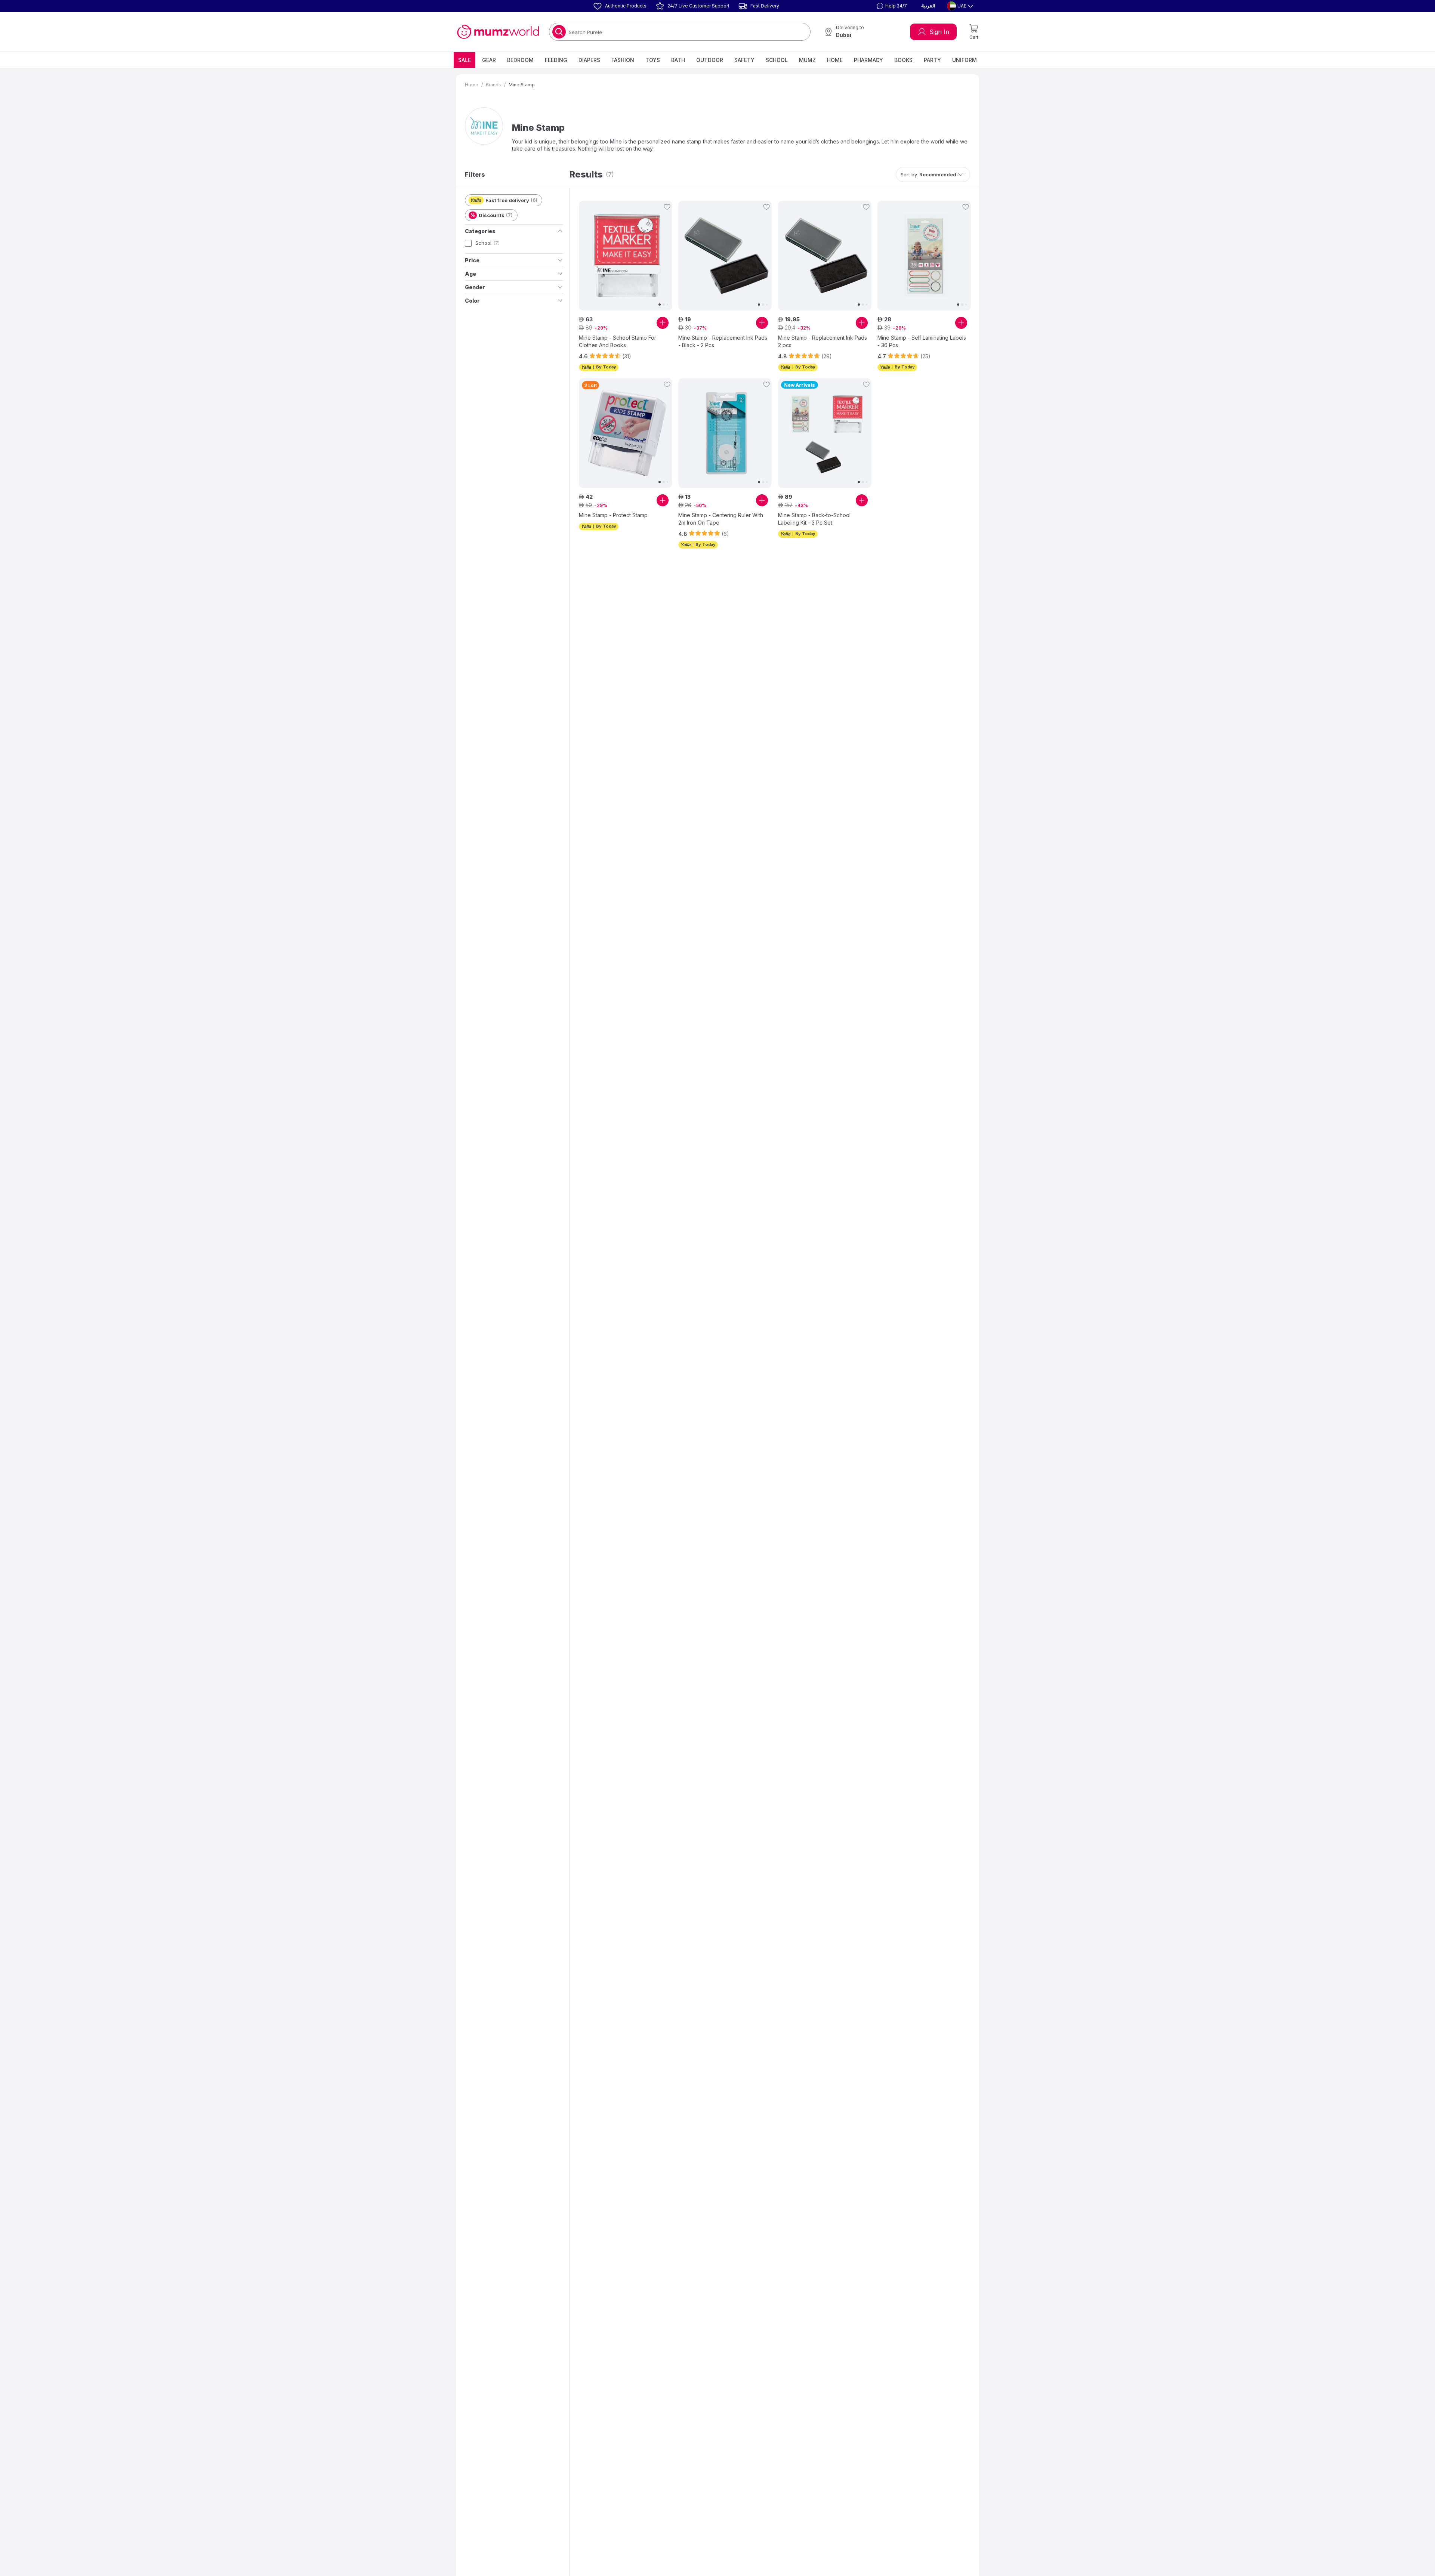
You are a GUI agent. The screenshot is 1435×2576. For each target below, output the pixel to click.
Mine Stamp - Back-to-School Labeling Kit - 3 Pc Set (814, 519)
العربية (928, 6)
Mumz (807, 60)
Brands (493, 85)
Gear (489, 60)
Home (835, 60)
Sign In (939, 32)
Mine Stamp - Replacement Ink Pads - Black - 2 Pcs (723, 341)
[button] (891, 6)
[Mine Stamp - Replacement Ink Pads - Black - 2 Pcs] (725, 256)
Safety (744, 60)
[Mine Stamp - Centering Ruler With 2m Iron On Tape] (725, 433)
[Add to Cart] (663, 323)
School (777, 60)
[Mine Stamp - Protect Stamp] (626, 433)
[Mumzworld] (498, 32)
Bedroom (520, 60)
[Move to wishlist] (667, 207)
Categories (480, 231)
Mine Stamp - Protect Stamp (613, 515)
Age (470, 274)
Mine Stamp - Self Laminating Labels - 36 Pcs (922, 341)
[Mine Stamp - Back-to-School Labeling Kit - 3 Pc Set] (825, 433)
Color (472, 301)
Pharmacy (868, 60)
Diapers (589, 60)
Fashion (623, 60)
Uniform (965, 60)
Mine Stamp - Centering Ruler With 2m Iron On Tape (721, 519)
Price (472, 260)
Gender (475, 287)
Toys (653, 60)
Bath (678, 60)
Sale (465, 60)
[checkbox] (468, 243)
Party (932, 60)
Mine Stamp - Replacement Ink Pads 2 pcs (823, 341)
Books (903, 60)
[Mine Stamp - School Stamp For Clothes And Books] (626, 256)
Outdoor (710, 60)
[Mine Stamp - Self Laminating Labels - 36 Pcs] (924, 256)
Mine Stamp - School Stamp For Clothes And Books (618, 341)
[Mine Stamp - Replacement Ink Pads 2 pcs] (825, 256)
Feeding (556, 60)
